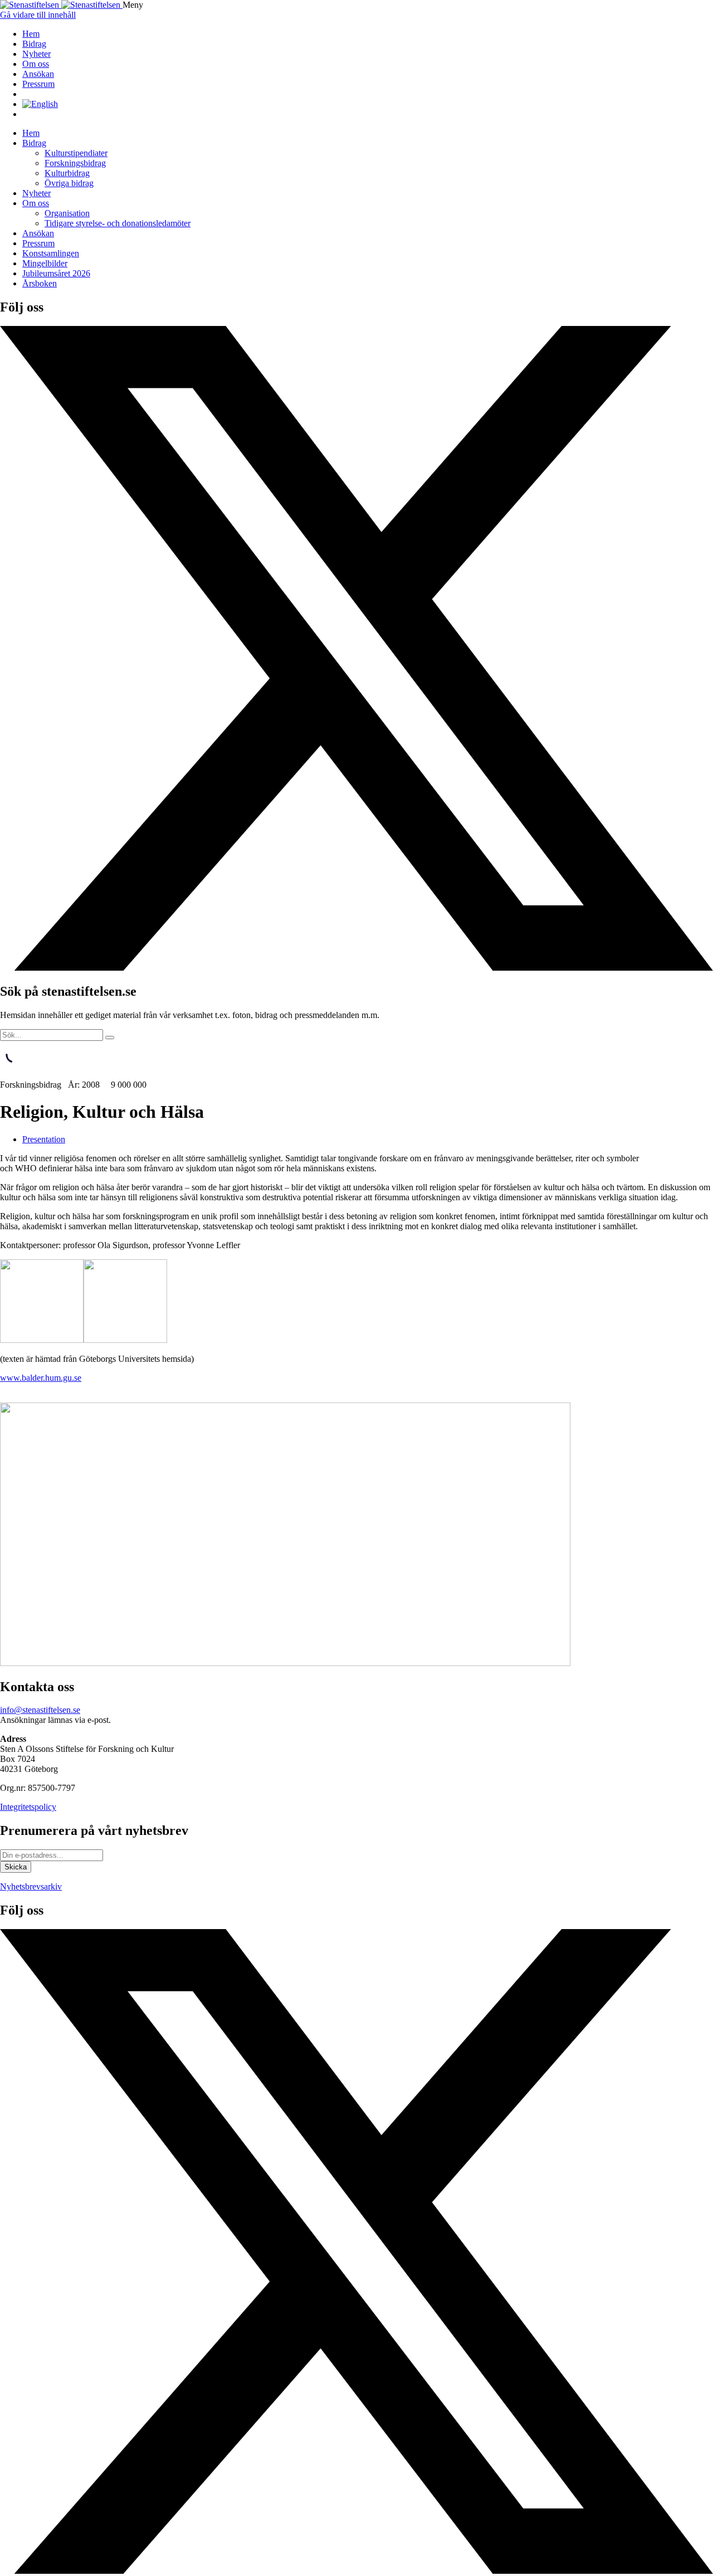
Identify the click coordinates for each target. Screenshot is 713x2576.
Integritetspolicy (28, 1807)
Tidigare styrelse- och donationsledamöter (118, 223)
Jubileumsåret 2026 (56, 273)
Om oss (36, 64)
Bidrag (34, 44)
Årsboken (40, 283)
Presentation (44, 1139)
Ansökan (38, 74)
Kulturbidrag (67, 173)
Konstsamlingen (51, 253)
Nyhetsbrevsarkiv (31, 1886)
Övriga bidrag (69, 183)
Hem (31, 34)
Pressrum (38, 84)
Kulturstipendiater (76, 153)
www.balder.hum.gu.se (41, 1378)
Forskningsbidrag (75, 163)
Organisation (67, 213)
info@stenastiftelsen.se (40, 1710)
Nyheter (36, 54)
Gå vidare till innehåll (38, 15)
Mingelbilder (45, 263)
